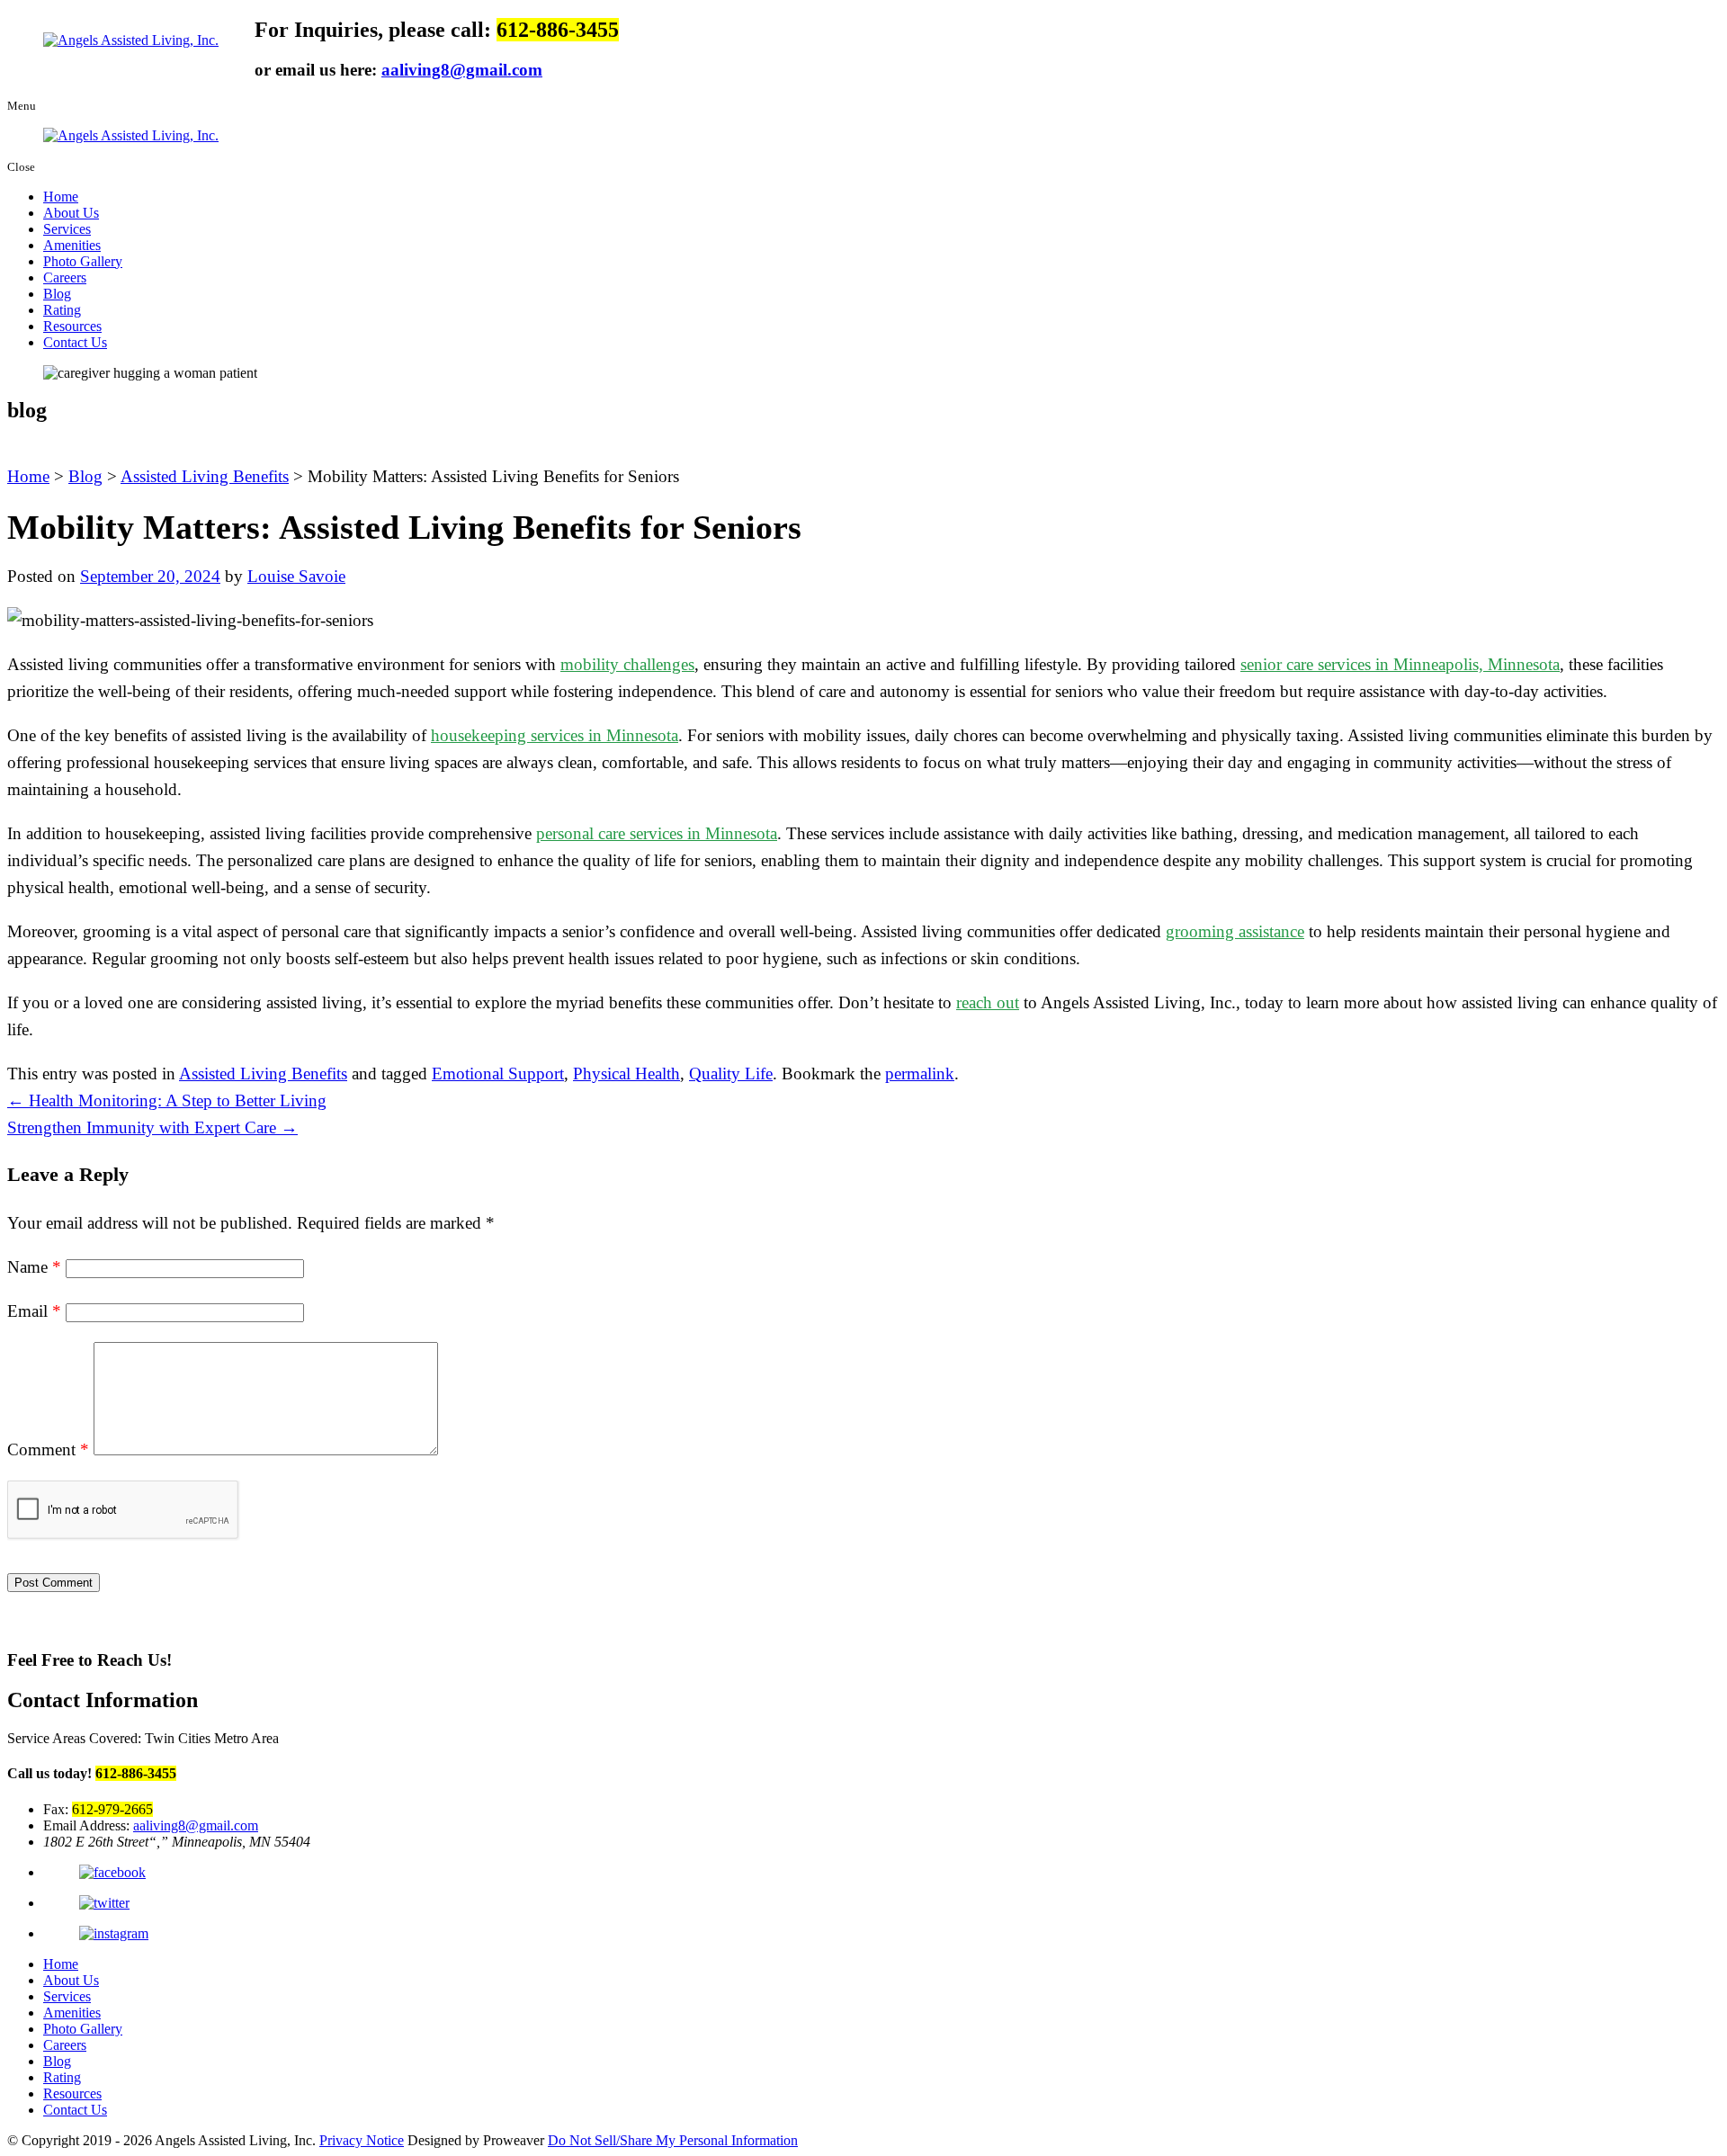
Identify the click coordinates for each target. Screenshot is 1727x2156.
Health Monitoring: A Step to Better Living (167, 1100)
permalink (920, 1074)
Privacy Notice (362, 2140)
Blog (57, 294)
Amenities (72, 245)
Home (61, 197)
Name (34, 1267)
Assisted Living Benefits (263, 1074)
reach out (988, 1002)
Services (67, 229)
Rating (62, 310)
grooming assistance (1235, 931)
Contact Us (75, 342)
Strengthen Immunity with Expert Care (152, 1127)
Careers (65, 277)
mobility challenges (627, 664)
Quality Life (731, 1074)
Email (34, 1311)
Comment (48, 1449)
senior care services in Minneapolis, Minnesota (1400, 664)
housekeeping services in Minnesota (555, 735)
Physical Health (626, 1074)
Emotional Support (498, 1074)
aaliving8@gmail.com (462, 70)
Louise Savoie (296, 576)
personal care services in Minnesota (657, 833)
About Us (71, 213)
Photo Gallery (83, 261)
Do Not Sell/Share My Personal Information (673, 2140)
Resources (72, 326)
